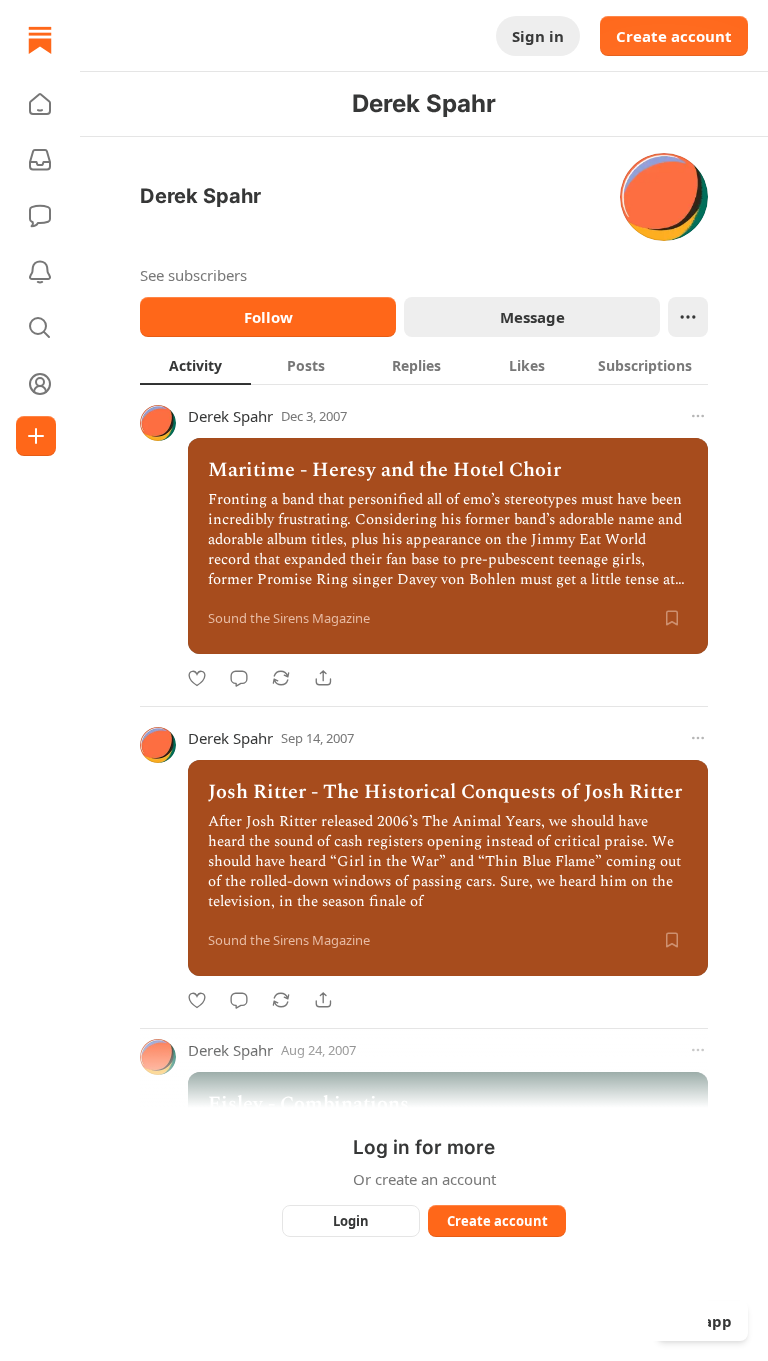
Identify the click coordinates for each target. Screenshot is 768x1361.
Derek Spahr (230, 416)
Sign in (538, 36)
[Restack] (281, 678)
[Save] (672, 618)
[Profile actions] (688, 317)
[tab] (195, 365)
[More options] (698, 416)
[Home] (40, 40)
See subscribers (193, 275)
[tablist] (424, 365)
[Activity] (40, 272)
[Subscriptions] (40, 160)
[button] (40, 104)
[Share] (323, 678)
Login (351, 1221)
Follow (268, 317)
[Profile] (40, 384)
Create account (674, 36)
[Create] (36, 436)
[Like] (197, 678)
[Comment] (239, 678)
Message (532, 317)
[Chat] (40, 216)
